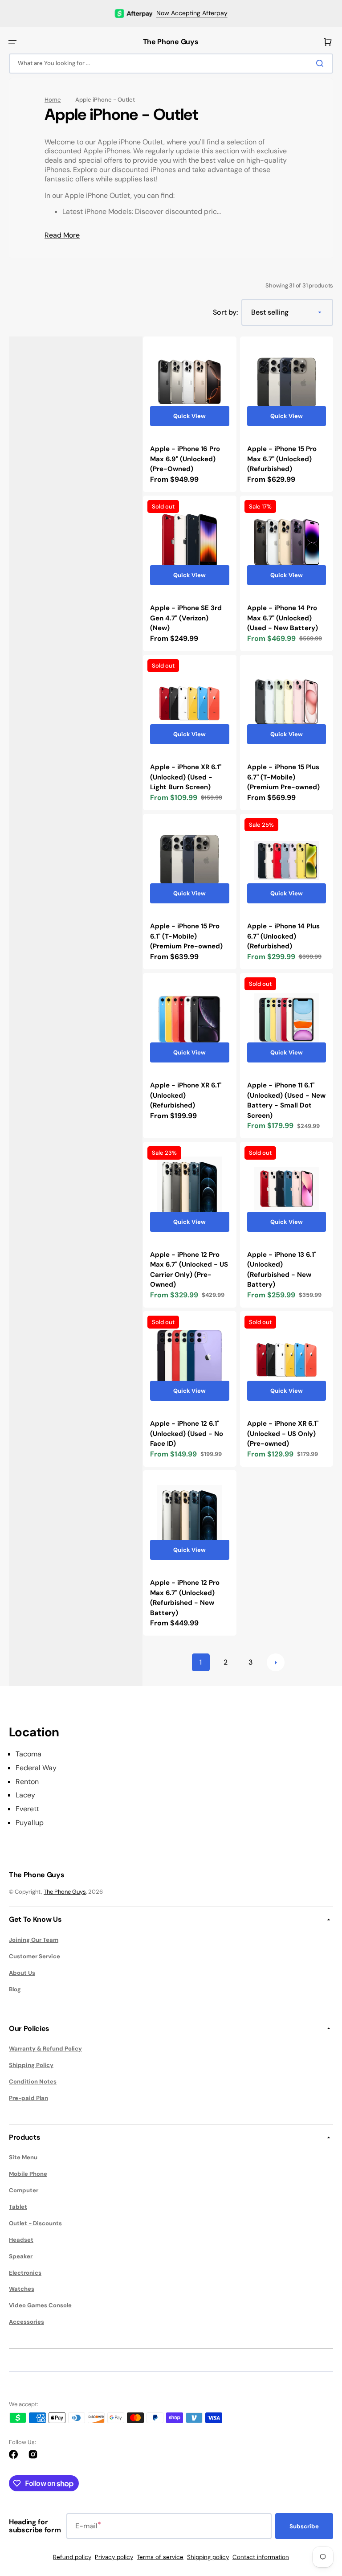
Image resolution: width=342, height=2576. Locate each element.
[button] (12, 42)
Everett (27, 1809)
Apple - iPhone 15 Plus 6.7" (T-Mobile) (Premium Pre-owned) (283, 777)
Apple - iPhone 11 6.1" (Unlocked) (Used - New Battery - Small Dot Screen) (286, 1100)
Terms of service (160, 2557)
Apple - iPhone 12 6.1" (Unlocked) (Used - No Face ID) (187, 1434)
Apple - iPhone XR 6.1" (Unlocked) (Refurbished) (186, 1095)
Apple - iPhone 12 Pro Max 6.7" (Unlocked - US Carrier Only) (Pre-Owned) (189, 1270)
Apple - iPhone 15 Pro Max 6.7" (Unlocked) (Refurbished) (282, 459)
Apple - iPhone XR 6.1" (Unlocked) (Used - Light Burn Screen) (186, 777)
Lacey (25, 1795)
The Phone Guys (65, 1892)
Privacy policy (114, 2557)
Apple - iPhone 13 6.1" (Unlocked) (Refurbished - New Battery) (282, 1270)
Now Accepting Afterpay (192, 13)
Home (53, 100)
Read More (62, 235)
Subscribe (304, 2526)
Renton (27, 1782)
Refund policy (72, 2557)
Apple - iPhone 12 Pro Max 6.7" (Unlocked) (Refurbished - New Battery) (185, 1598)
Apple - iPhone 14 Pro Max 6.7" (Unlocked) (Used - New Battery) (283, 618)
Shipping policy (208, 2557)
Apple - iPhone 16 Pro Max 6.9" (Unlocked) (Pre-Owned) (185, 459)
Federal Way (36, 1768)
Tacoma (28, 1754)
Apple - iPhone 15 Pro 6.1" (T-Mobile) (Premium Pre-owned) (186, 936)
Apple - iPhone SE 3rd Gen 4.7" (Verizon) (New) (186, 618)
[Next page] (276, 1662)
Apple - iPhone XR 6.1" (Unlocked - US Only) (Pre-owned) (283, 1434)
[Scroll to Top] (322, 2520)
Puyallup (30, 1823)
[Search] (322, 63)
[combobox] (171, 64)
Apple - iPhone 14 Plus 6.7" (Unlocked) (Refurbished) (283, 936)
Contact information (261, 2557)
